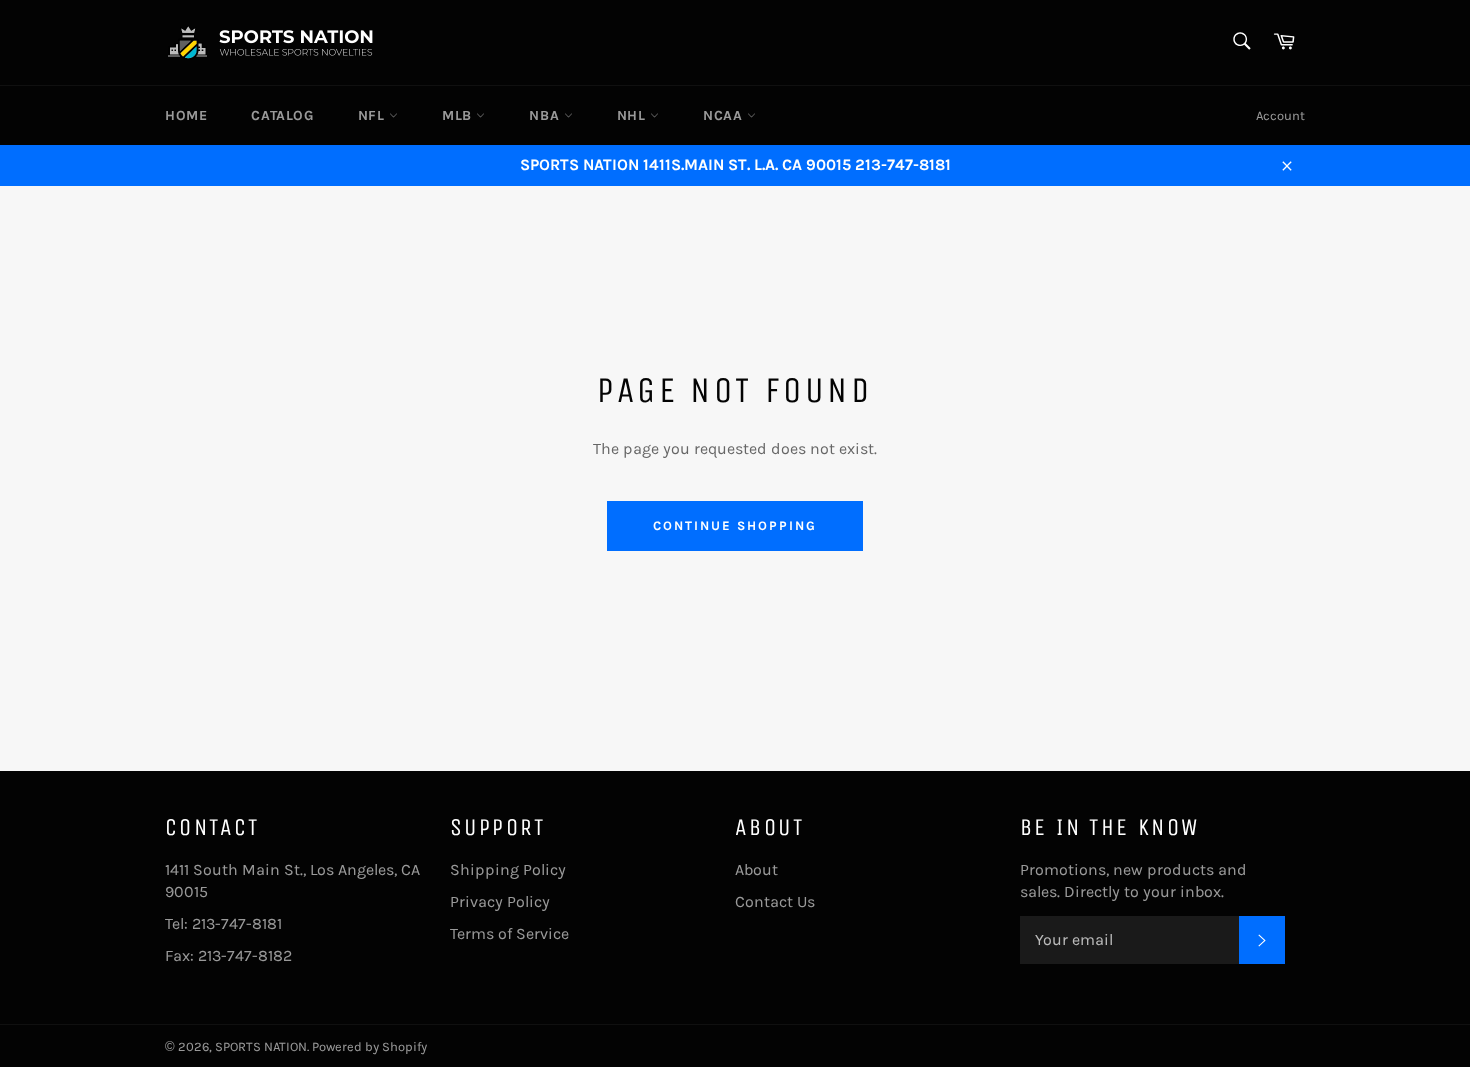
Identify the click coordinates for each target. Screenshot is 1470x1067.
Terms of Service (509, 933)
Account (1280, 115)
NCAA (725, 115)
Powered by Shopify (369, 1046)
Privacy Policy (500, 901)
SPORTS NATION (261, 1046)
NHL (633, 115)
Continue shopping (734, 525)
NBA (546, 115)
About (756, 869)
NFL (373, 115)
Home (186, 115)
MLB (459, 115)
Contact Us (775, 901)
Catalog (282, 115)
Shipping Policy (508, 869)
